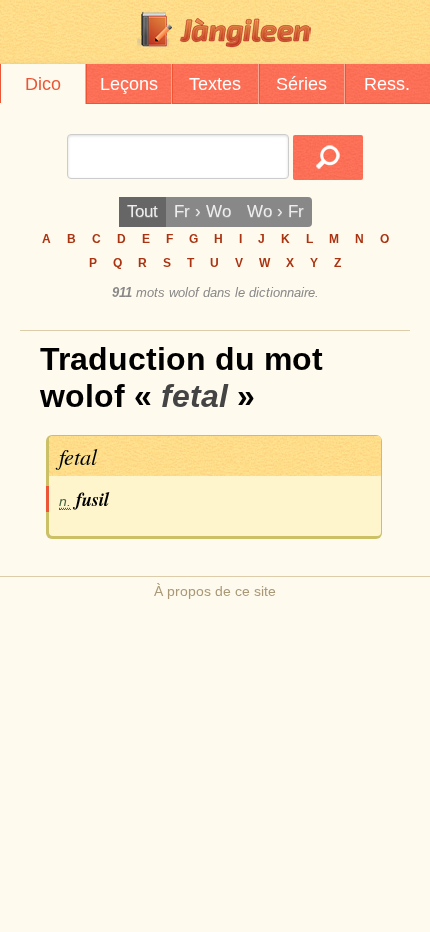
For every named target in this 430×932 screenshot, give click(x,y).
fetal (78, 456)
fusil (92, 499)
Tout (142, 211)
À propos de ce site (215, 591)
